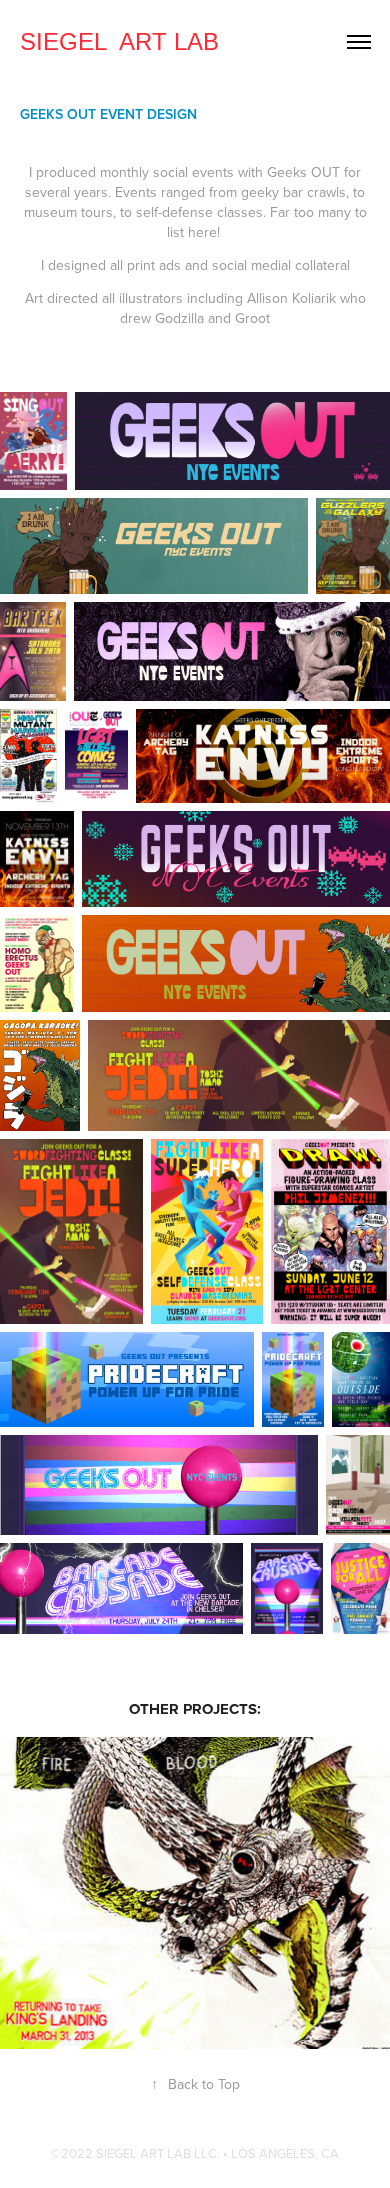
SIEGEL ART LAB (119, 41)
